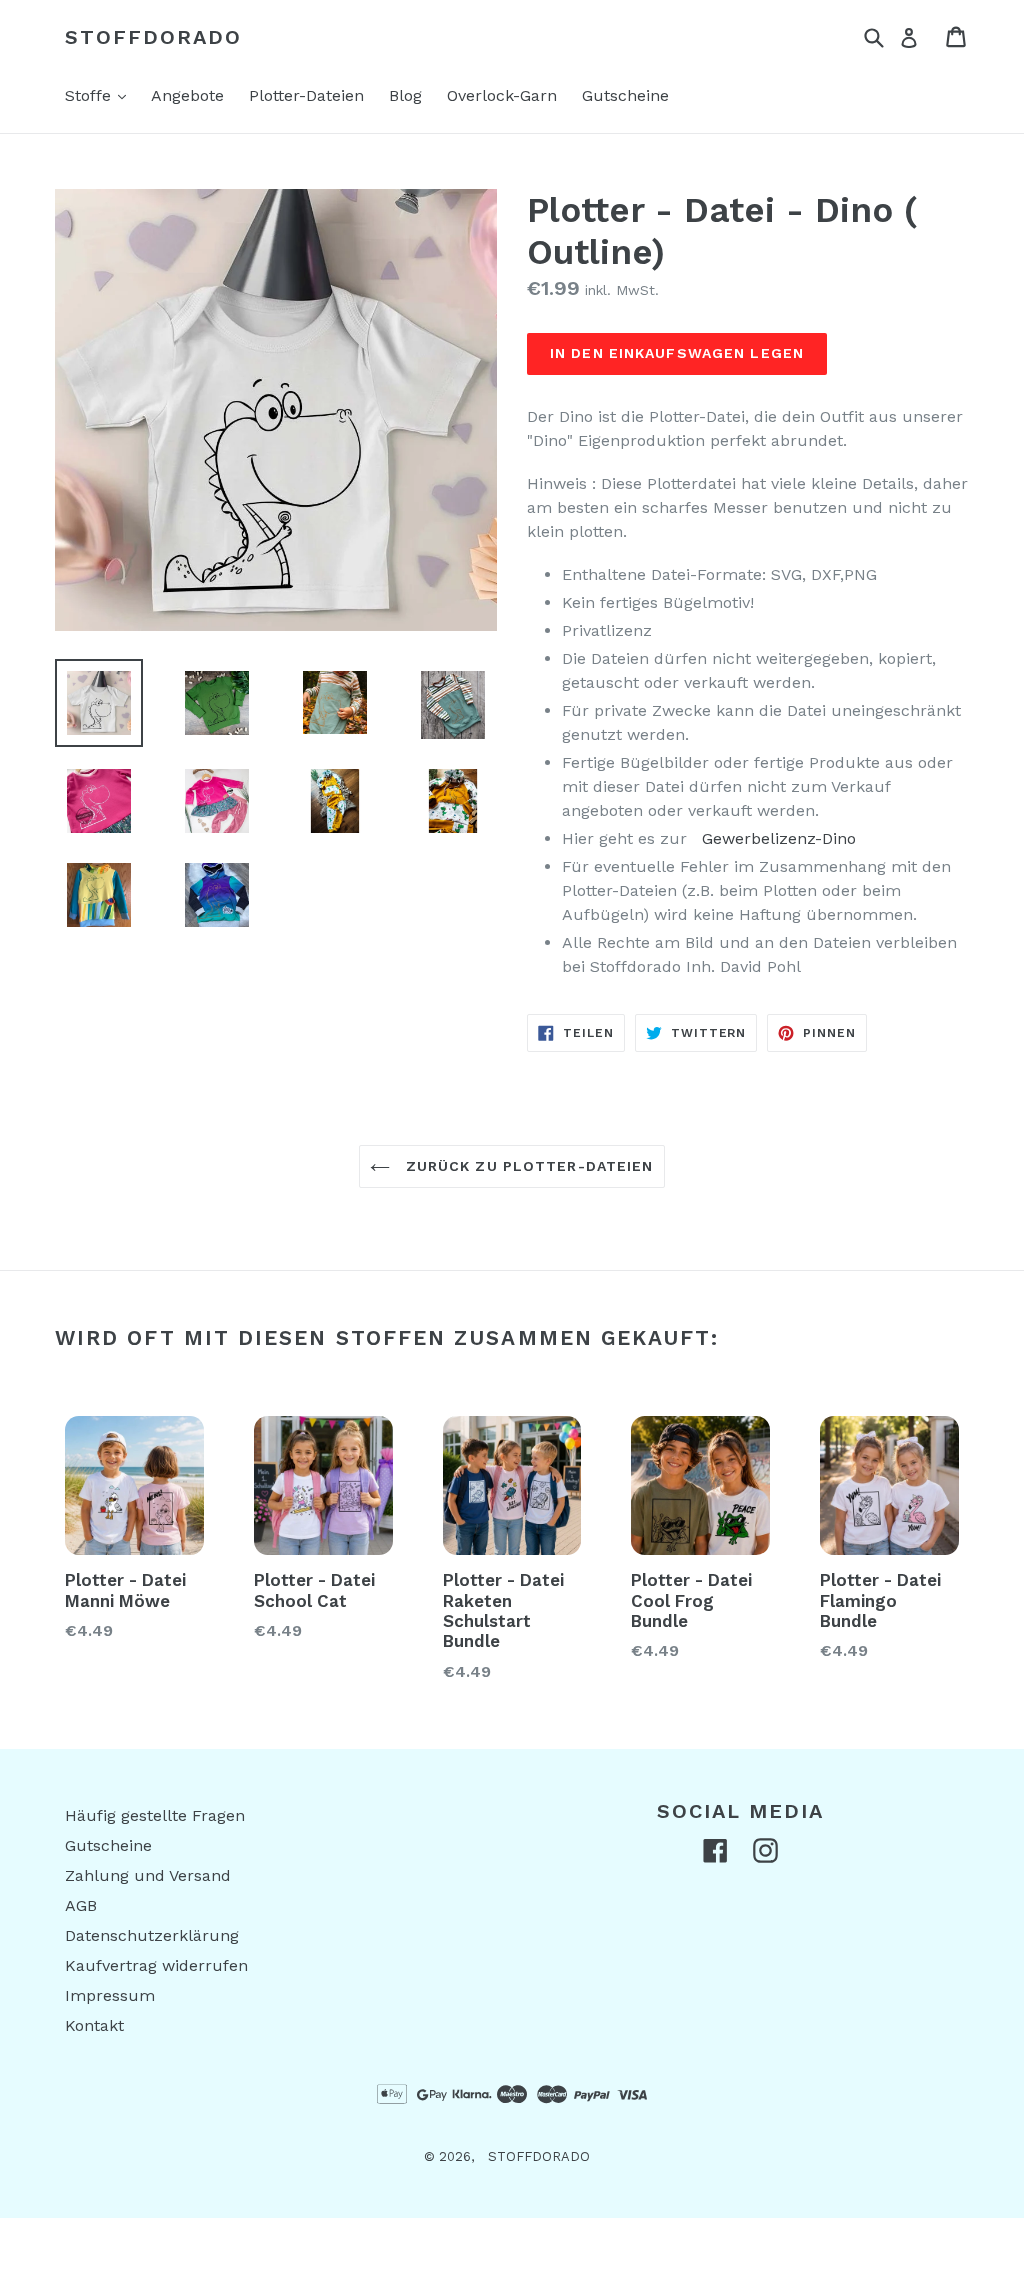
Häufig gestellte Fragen (155, 1815)
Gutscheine (625, 95)
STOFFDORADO (153, 37)
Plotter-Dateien (306, 95)
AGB (81, 1905)
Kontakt (94, 2025)
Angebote (187, 95)
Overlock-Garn (502, 95)
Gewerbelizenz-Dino (779, 838)
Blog (405, 95)
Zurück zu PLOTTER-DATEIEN (526, 1166)
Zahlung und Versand (148, 1875)
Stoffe (100, 95)
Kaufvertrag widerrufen (156, 1965)
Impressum (110, 1995)
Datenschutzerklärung (152, 1935)
